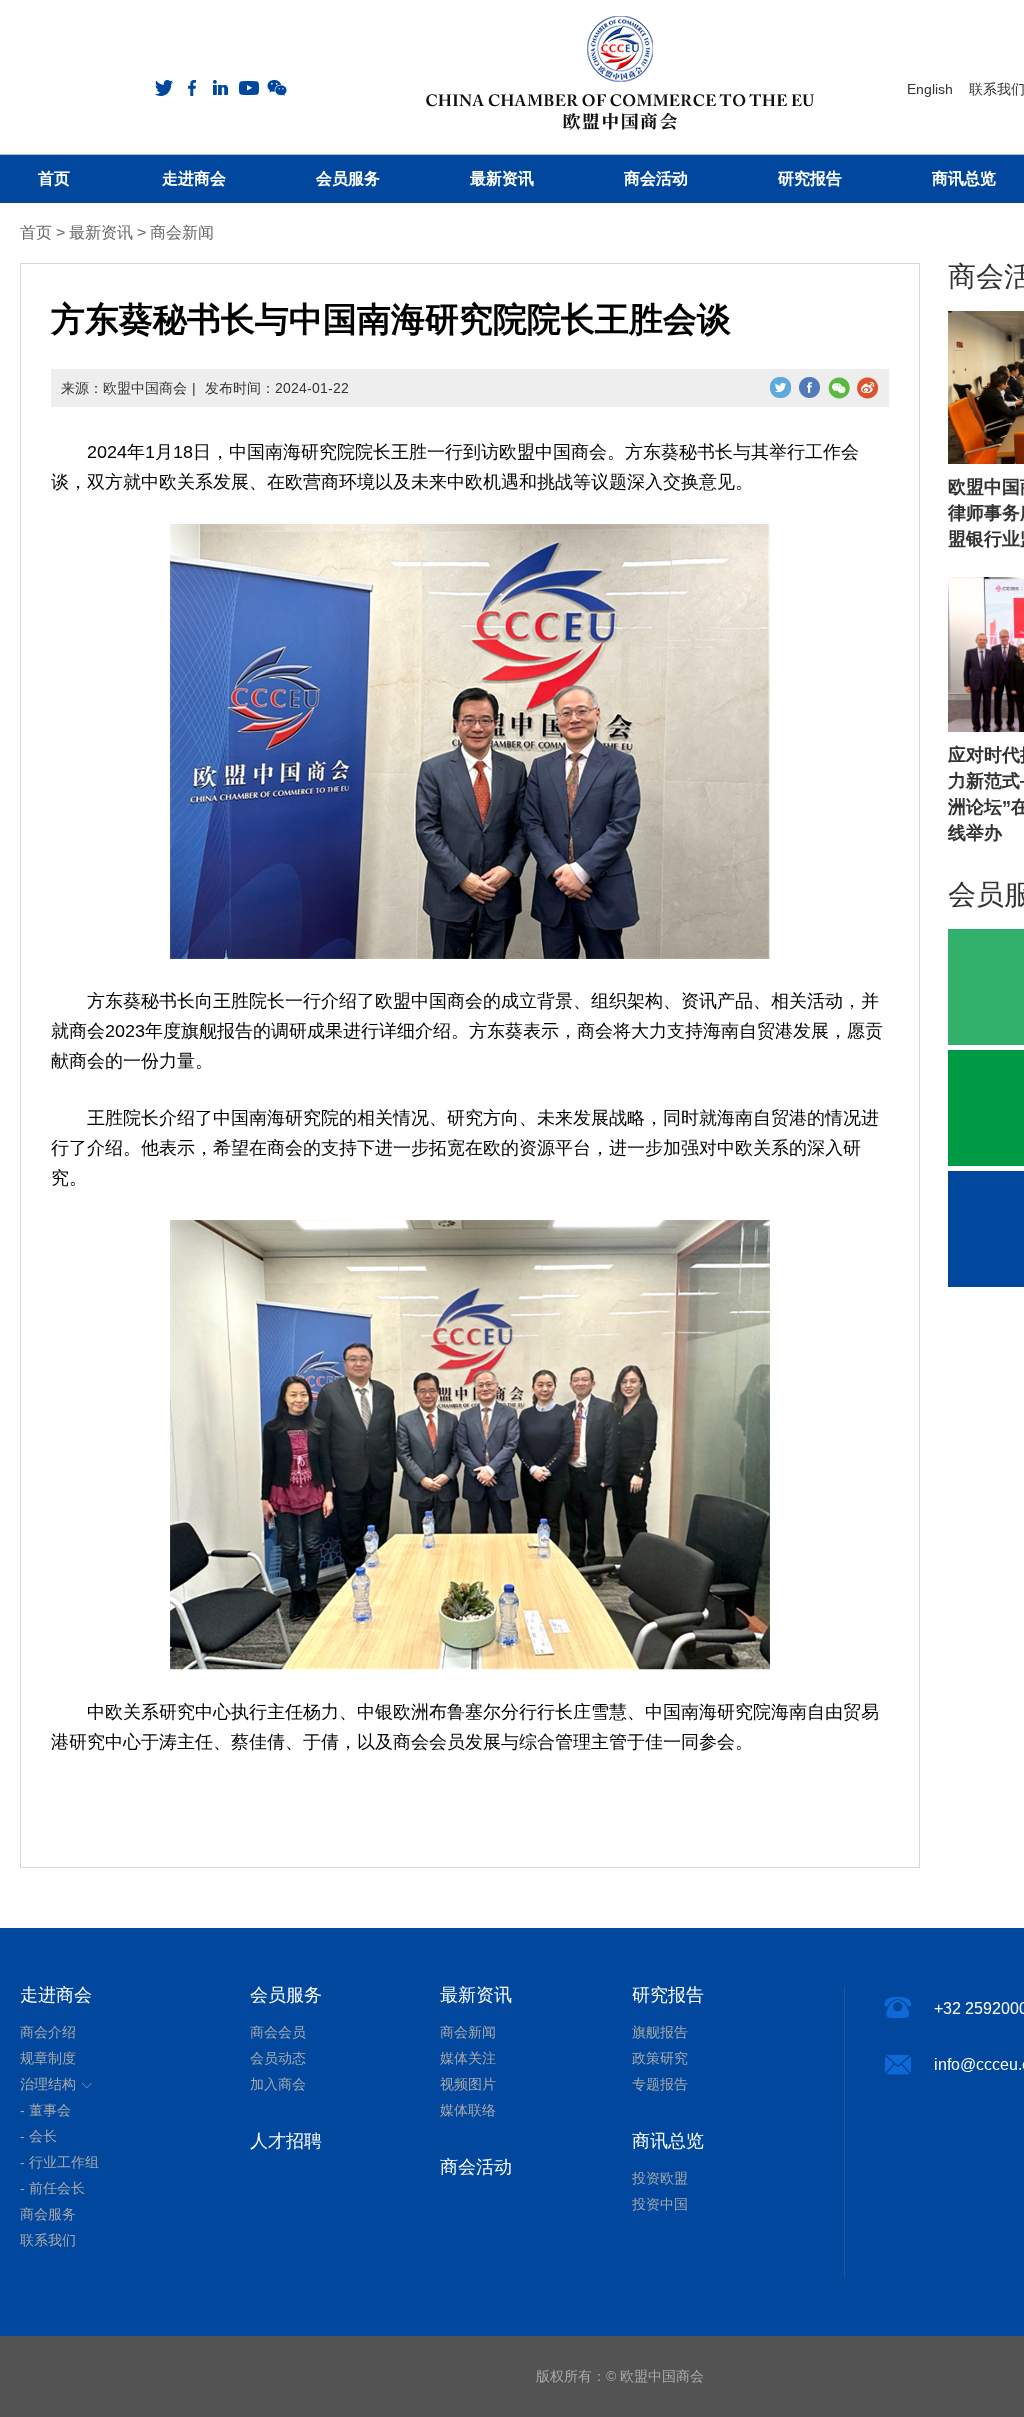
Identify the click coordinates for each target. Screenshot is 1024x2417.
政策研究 (660, 2058)
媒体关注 (468, 2058)
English (930, 89)
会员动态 (278, 2058)
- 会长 (38, 2136)
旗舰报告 (660, 2032)
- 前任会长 (52, 2188)
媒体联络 (468, 2110)
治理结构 (48, 2084)
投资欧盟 (660, 2178)
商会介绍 (48, 2032)
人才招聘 (286, 2141)
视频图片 (468, 2084)
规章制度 (48, 2058)
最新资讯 (101, 232)
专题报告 (660, 2084)
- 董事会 (45, 2110)
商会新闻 (182, 232)
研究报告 (668, 1995)
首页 (36, 232)
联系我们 (48, 2240)
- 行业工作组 (59, 2162)
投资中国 (660, 2204)
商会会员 (278, 2032)
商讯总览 (668, 2141)
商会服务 (48, 2214)
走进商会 (56, 1995)
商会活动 (476, 2167)
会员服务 (286, 1995)
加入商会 (278, 2084)
